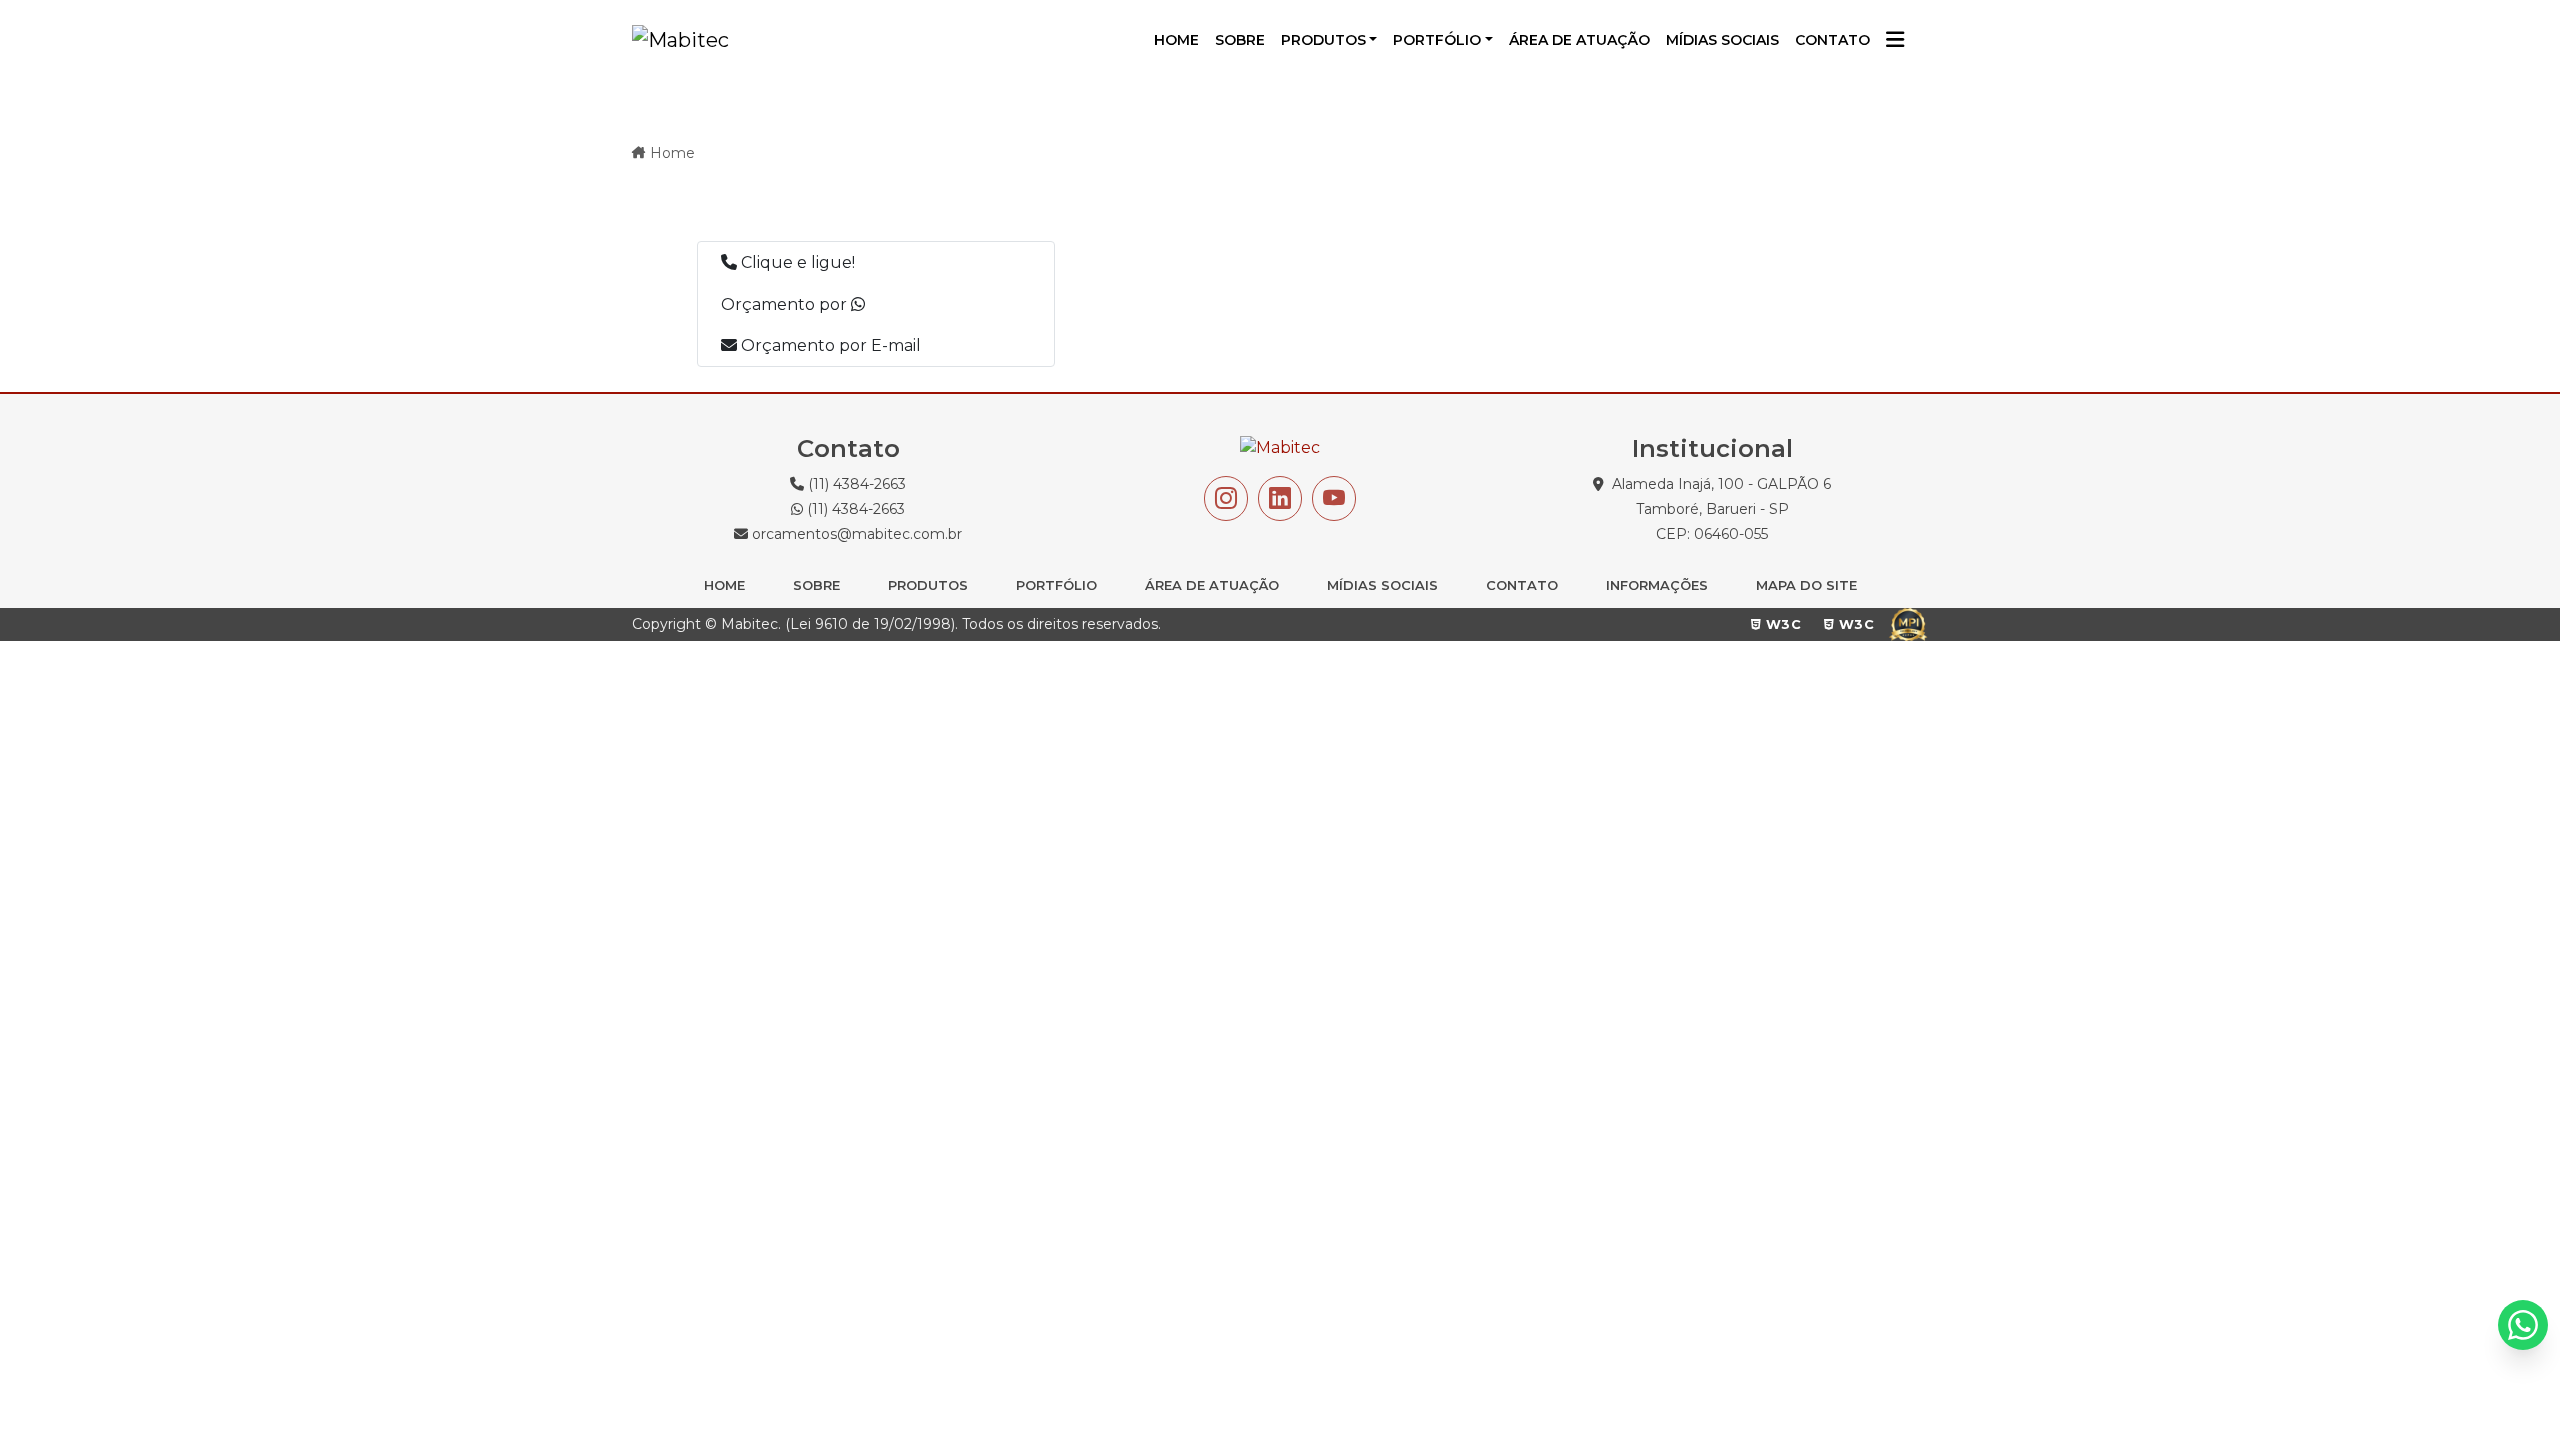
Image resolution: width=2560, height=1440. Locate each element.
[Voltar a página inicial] (680, 40)
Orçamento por (786, 304)
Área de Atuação (1212, 585)
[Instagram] (1226, 498)
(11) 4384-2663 (855, 484)
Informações (1657, 585)
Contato (1522, 585)
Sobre (816, 585)
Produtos (1323, 40)
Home (672, 153)
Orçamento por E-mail (829, 345)
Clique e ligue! (796, 262)
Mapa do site (1806, 585)
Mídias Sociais (1382, 585)
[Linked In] (1280, 498)
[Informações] (1895, 40)
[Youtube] (1334, 498)
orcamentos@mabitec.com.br (855, 534)
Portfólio (1437, 40)
